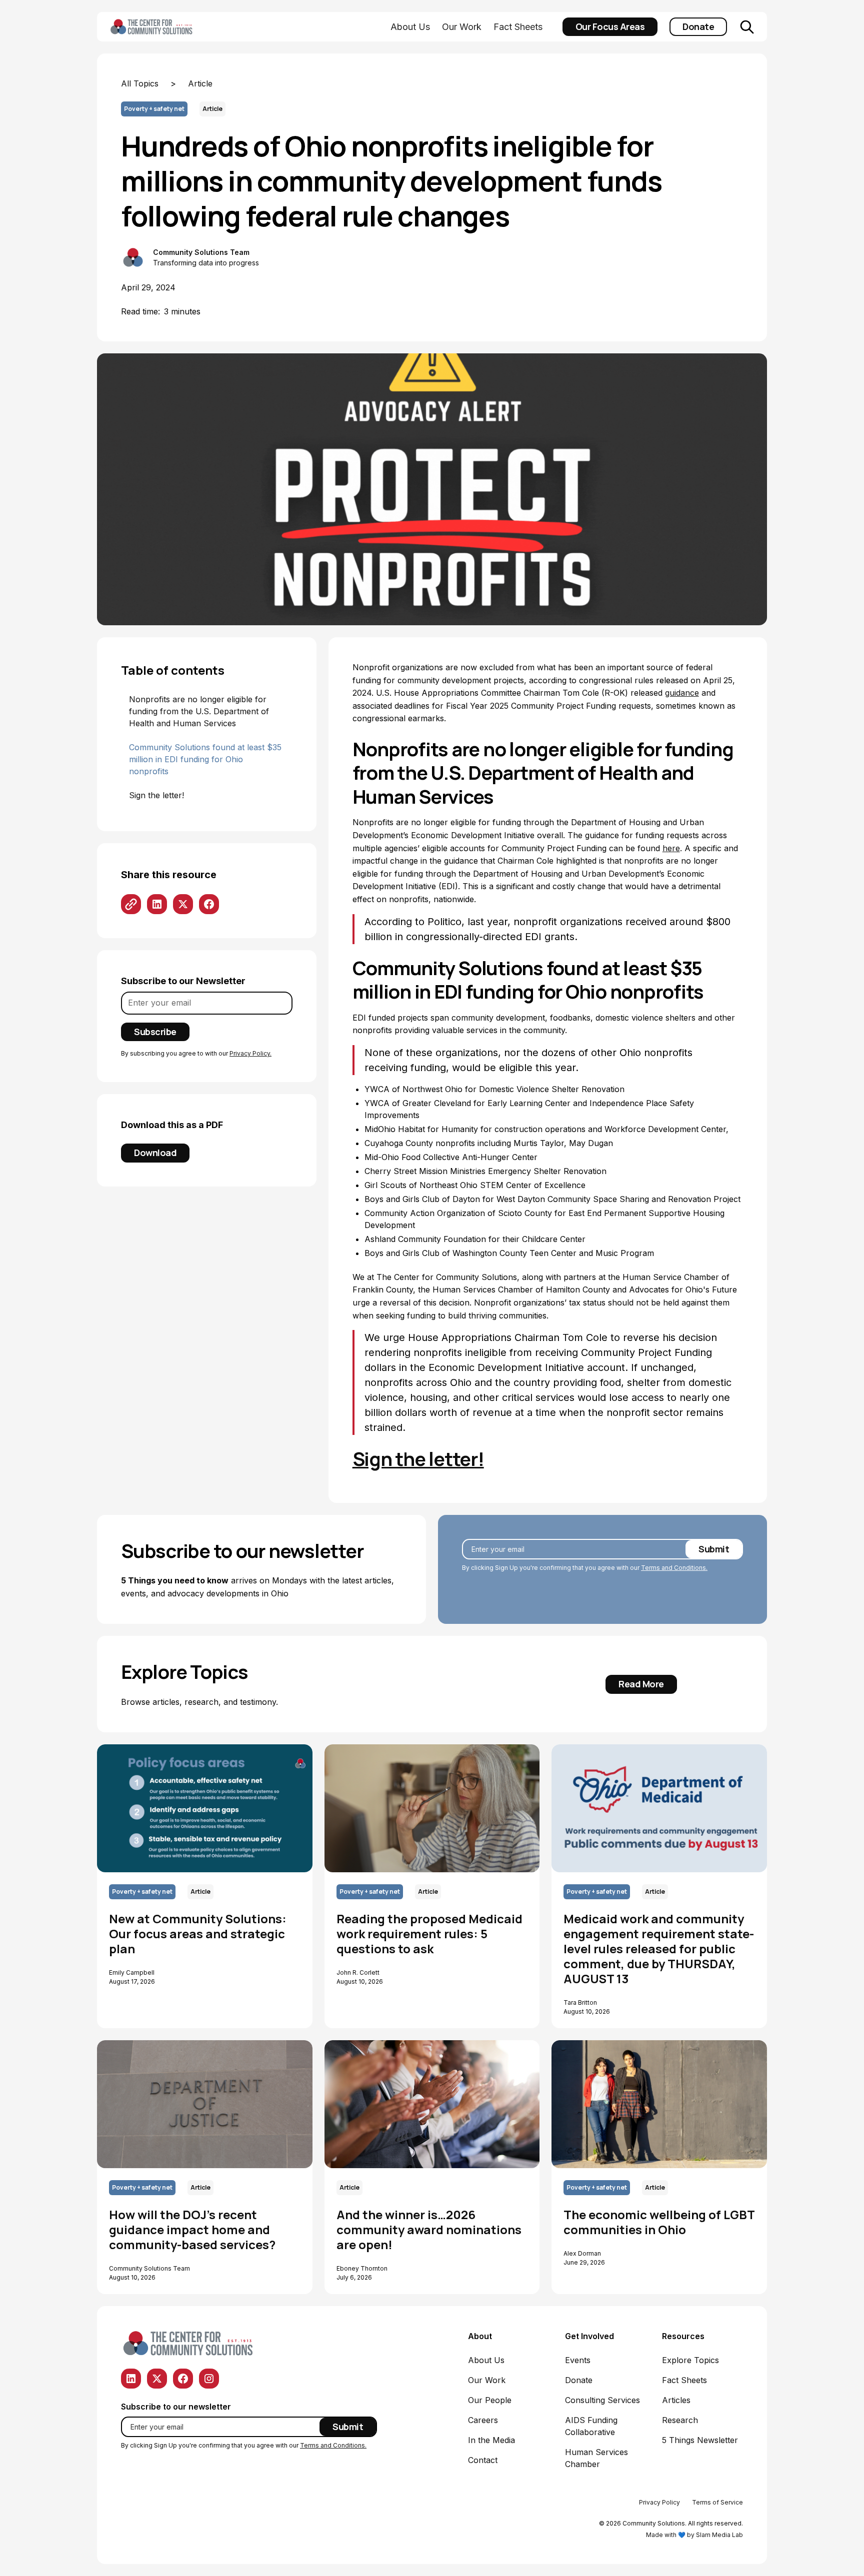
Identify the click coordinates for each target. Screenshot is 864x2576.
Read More (641, 1684)
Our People (490, 2400)
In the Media (491, 2440)
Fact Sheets (518, 27)
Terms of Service (717, 2502)
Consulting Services (602, 2400)
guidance (682, 693)
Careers (483, 2420)
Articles (676, 2400)
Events (578, 2360)
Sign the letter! (418, 1458)
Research (680, 2420)
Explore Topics (690, 2360)
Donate (698, 26)
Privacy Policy (659, 2502)
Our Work (462, 27)
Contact (483, 2460)
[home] (167, 27)
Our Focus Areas (610, 26)
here (671, 848)
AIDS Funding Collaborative (591, 2426)
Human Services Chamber (596, 2458)
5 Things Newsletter (700, 2440)
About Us (410, 27)
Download (155, 1153)
